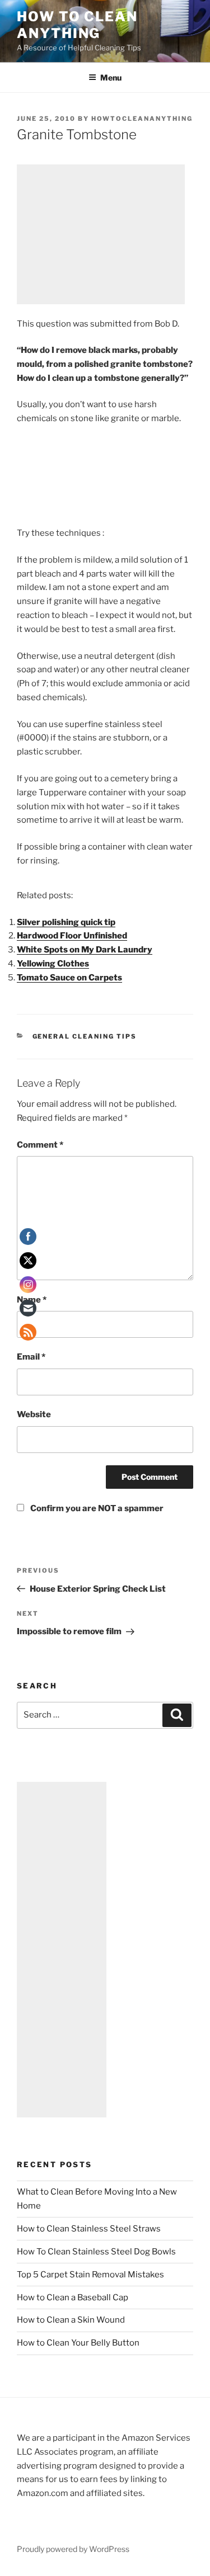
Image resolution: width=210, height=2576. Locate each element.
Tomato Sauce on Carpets (69, 978)
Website (34, 1414)
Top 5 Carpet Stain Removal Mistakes (90, 2275)
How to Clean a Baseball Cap (73, 2297)
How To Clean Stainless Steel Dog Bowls (96, 2252)
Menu (111, 77)
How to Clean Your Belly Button (78, 2343)
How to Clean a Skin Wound (71, 2320)
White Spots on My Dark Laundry (85, 950)
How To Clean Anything (77, 25)
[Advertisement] (101, 234)
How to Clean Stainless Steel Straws (89, 2229)
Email (31, 1357)
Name (32, 1300)
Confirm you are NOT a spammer (96, 1508)
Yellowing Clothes (53, 964)
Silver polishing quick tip (66, 922)
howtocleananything (142, 119)
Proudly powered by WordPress (73, 2549)
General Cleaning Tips (85, 1036)
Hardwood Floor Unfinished (72, 936)
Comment (40, 1145)
